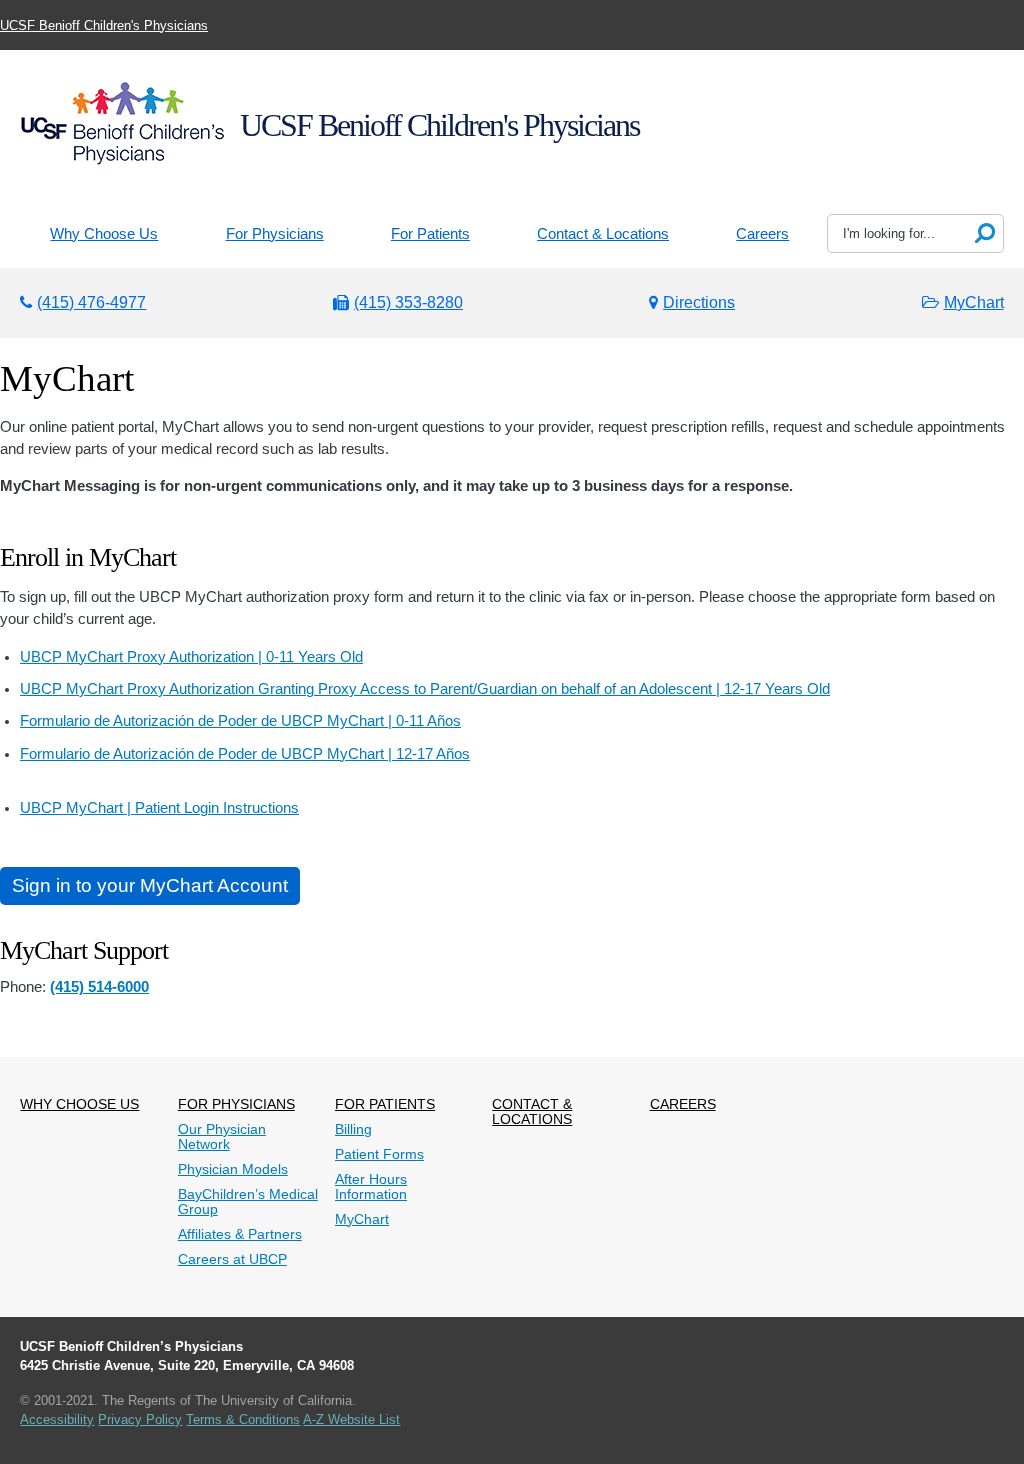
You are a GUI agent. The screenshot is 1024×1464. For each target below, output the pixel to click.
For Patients (430, 234)
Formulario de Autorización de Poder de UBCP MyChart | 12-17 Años (245, 754)
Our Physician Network (222, 1137)
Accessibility (57, 1419)
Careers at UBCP (232, 1259)
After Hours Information (371, 1187)
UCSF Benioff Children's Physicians (104, 25)
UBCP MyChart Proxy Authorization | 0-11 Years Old (191, 657)
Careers (762, 234)
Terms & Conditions (243, 1419)
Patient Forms (379, 1154)
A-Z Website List (351, 1419)
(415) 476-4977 (91, 302)
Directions (699, 302)
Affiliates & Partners (240, 1234)
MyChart (974, 302)
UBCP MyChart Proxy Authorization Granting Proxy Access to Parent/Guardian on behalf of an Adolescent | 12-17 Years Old (425, 689)
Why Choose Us (104, 234)
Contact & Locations (603, 234)
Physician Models (233, 1169)
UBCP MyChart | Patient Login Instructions (159, 808)
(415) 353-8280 (408, 302)
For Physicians (275, 234)
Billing (353, 1129)
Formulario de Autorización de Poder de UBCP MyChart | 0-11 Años (240, 721)
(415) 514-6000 (99, 987)
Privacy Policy (140, 1419)
